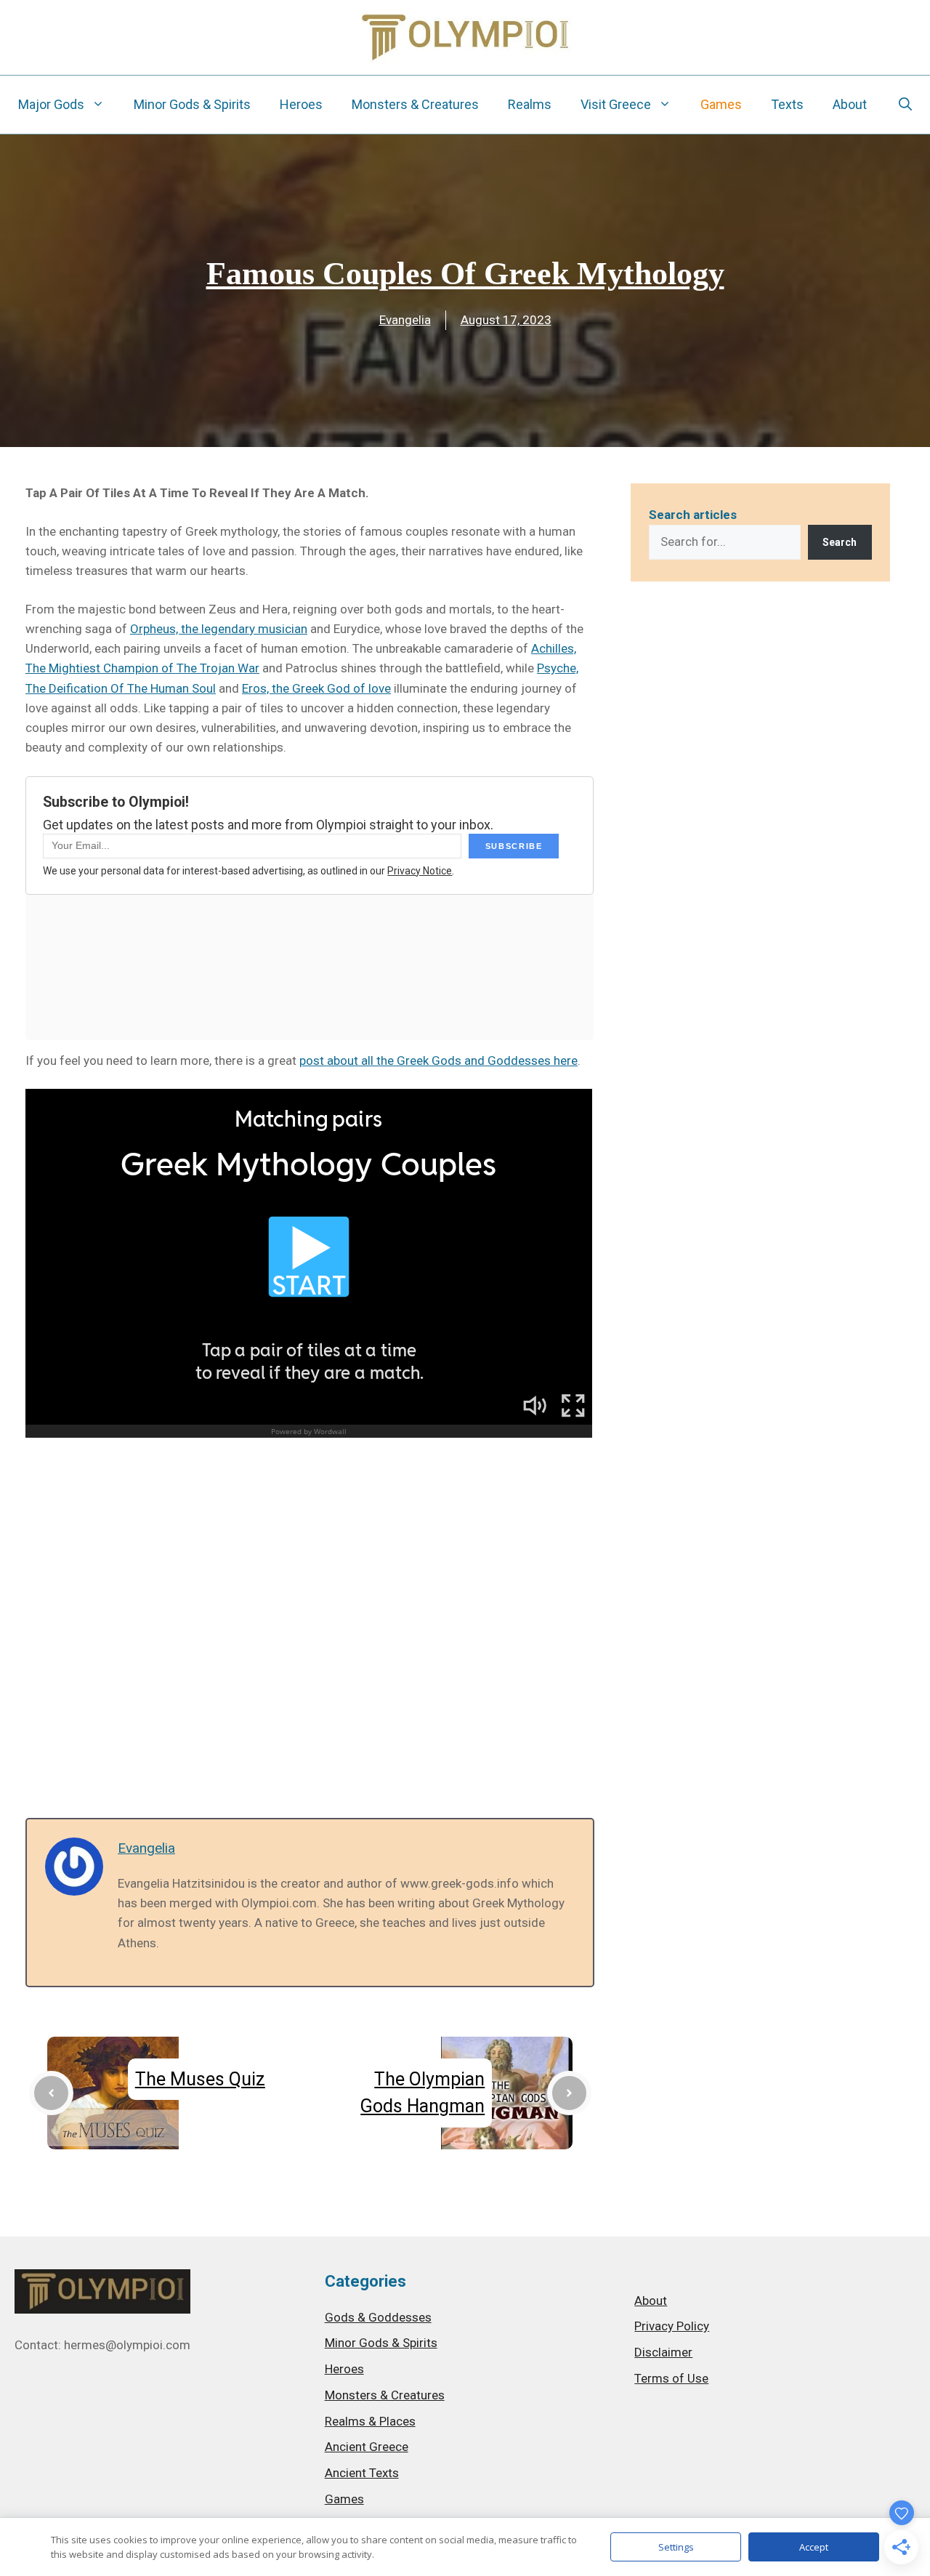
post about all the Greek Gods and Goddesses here (438, 1060)
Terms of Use (671, 2378)
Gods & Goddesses (378, 2317)
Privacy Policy (672, 2326)
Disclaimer (663, 2352)
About (850, 104)
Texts (787, 104)
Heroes (301, 104)
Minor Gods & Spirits (192, 104)
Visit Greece (616, 104)
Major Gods (51, 104)
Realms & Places (370, 2421)
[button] (905, 105)
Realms (530, 104)
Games (721, 104)
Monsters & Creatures (415, 104)
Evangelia (405, 320)
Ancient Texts (362, 2473)
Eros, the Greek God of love (316, 688)
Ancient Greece (367, 2447)
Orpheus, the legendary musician (219, 629)
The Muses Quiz (200, 2079)
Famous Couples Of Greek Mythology (465, 274)
